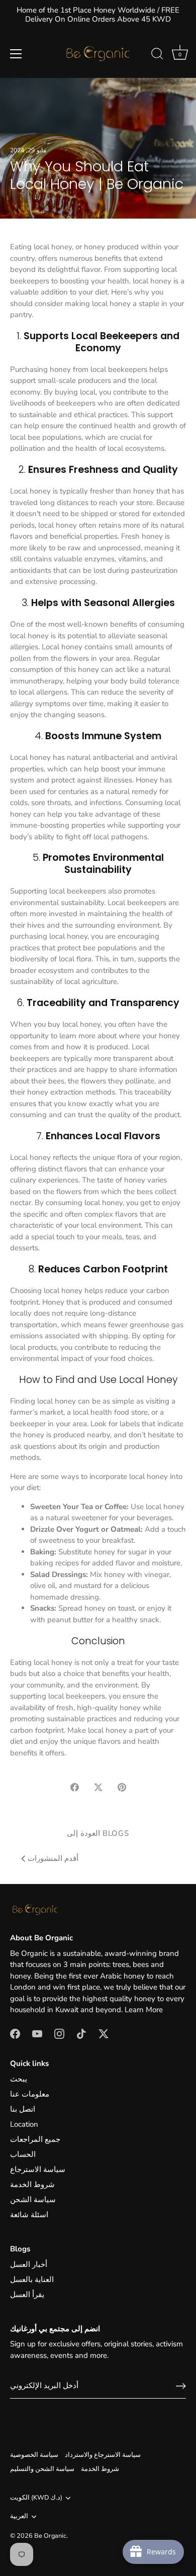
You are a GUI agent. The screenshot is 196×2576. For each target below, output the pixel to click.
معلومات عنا (30, 2094)
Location (24, 2124)
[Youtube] (37, 2033)
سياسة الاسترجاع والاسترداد (103, 2455)
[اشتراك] (181, 2386)
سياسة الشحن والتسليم (42, 2469)
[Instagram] (59, 2033)
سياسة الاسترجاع (38, 2169)
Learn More (144, 2010)
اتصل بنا (23, 2109)
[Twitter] (104, 2033)
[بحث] (157, 55)
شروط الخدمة (32, 2185)
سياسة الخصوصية (34, 2455)
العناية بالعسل (32, 2280)
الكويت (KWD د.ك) (36, 2498)
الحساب (23, 2154)
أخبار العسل (29, 2264)
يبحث (19, 2079)
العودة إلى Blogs (98, 1833)
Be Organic (50, 2536)
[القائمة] (16, 54)
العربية (19, 2517)
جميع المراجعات (35, 2139)
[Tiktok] (81, 2033)
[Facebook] (15, 2033)
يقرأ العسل (27, 2295)
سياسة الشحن (33, 2200)
